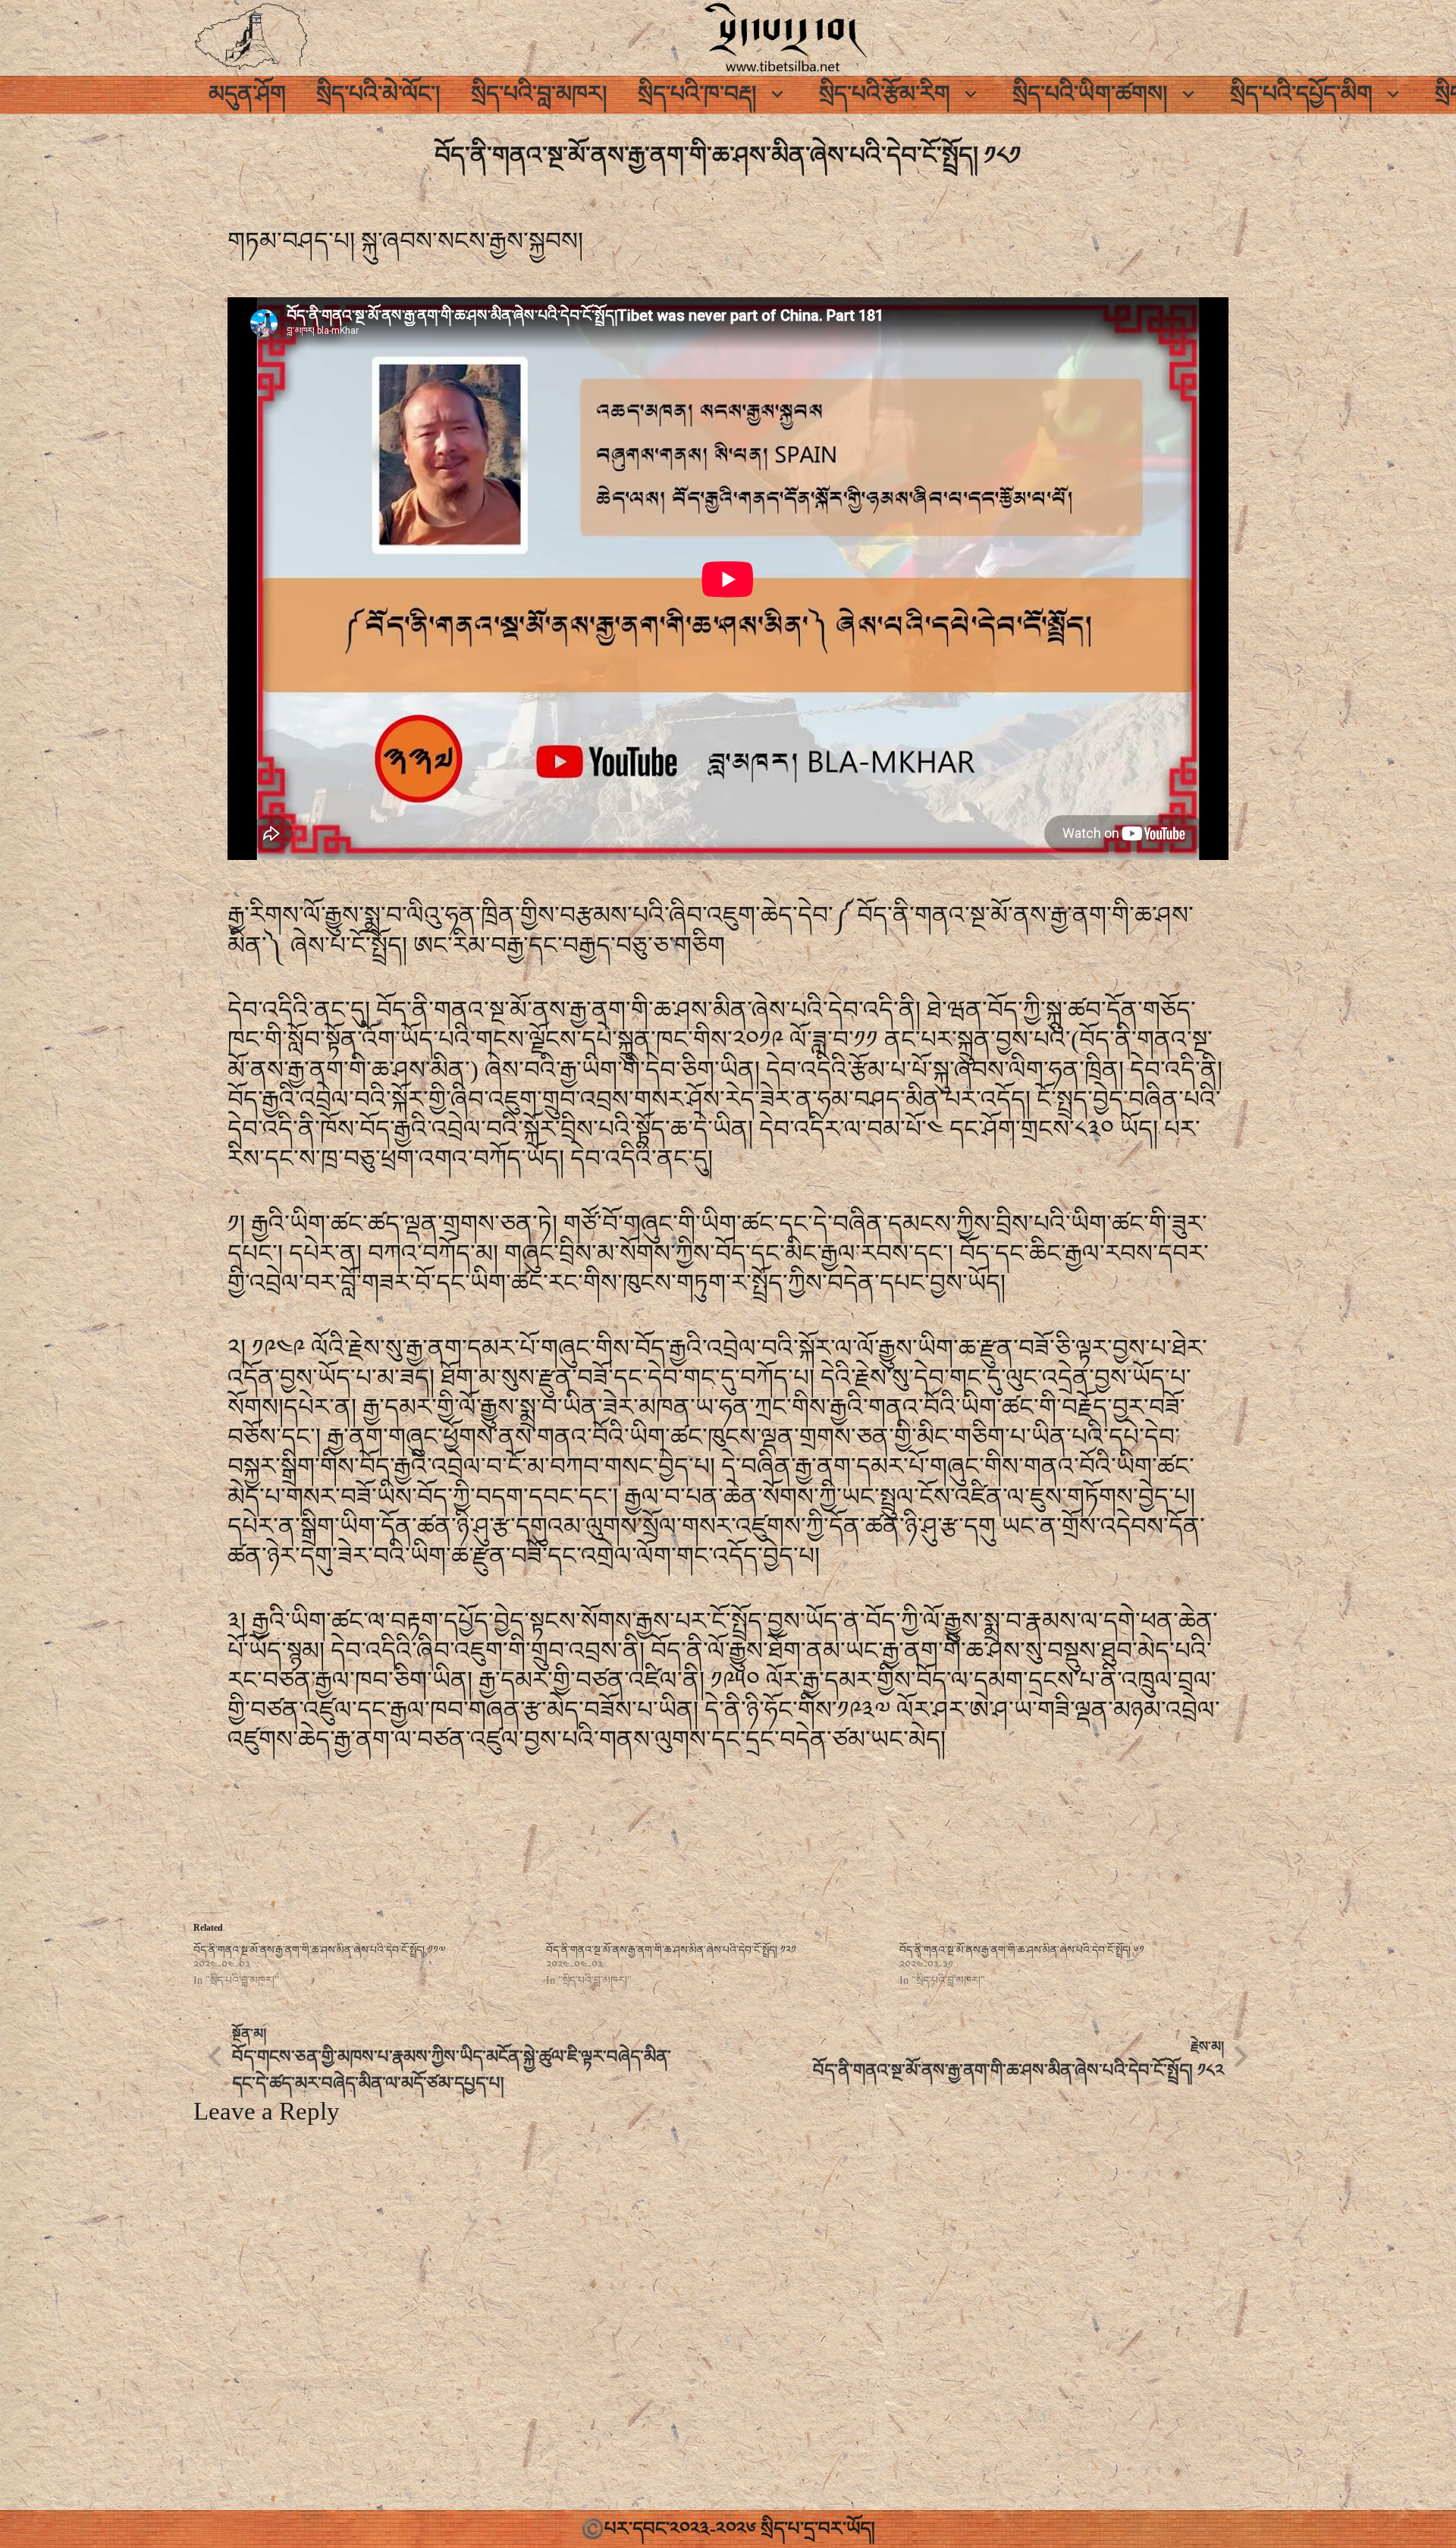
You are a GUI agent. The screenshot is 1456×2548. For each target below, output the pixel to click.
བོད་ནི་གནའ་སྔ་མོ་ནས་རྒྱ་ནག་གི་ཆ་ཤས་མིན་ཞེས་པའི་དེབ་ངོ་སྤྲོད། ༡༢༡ (671, 1950)
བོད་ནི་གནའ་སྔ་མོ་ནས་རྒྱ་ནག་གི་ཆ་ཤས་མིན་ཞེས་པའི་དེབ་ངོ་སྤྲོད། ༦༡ (1022, 1950)
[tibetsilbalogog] (251, 38)
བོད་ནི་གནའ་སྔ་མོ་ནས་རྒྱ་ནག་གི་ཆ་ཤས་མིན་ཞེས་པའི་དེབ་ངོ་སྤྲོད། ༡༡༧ (319, 1950)
